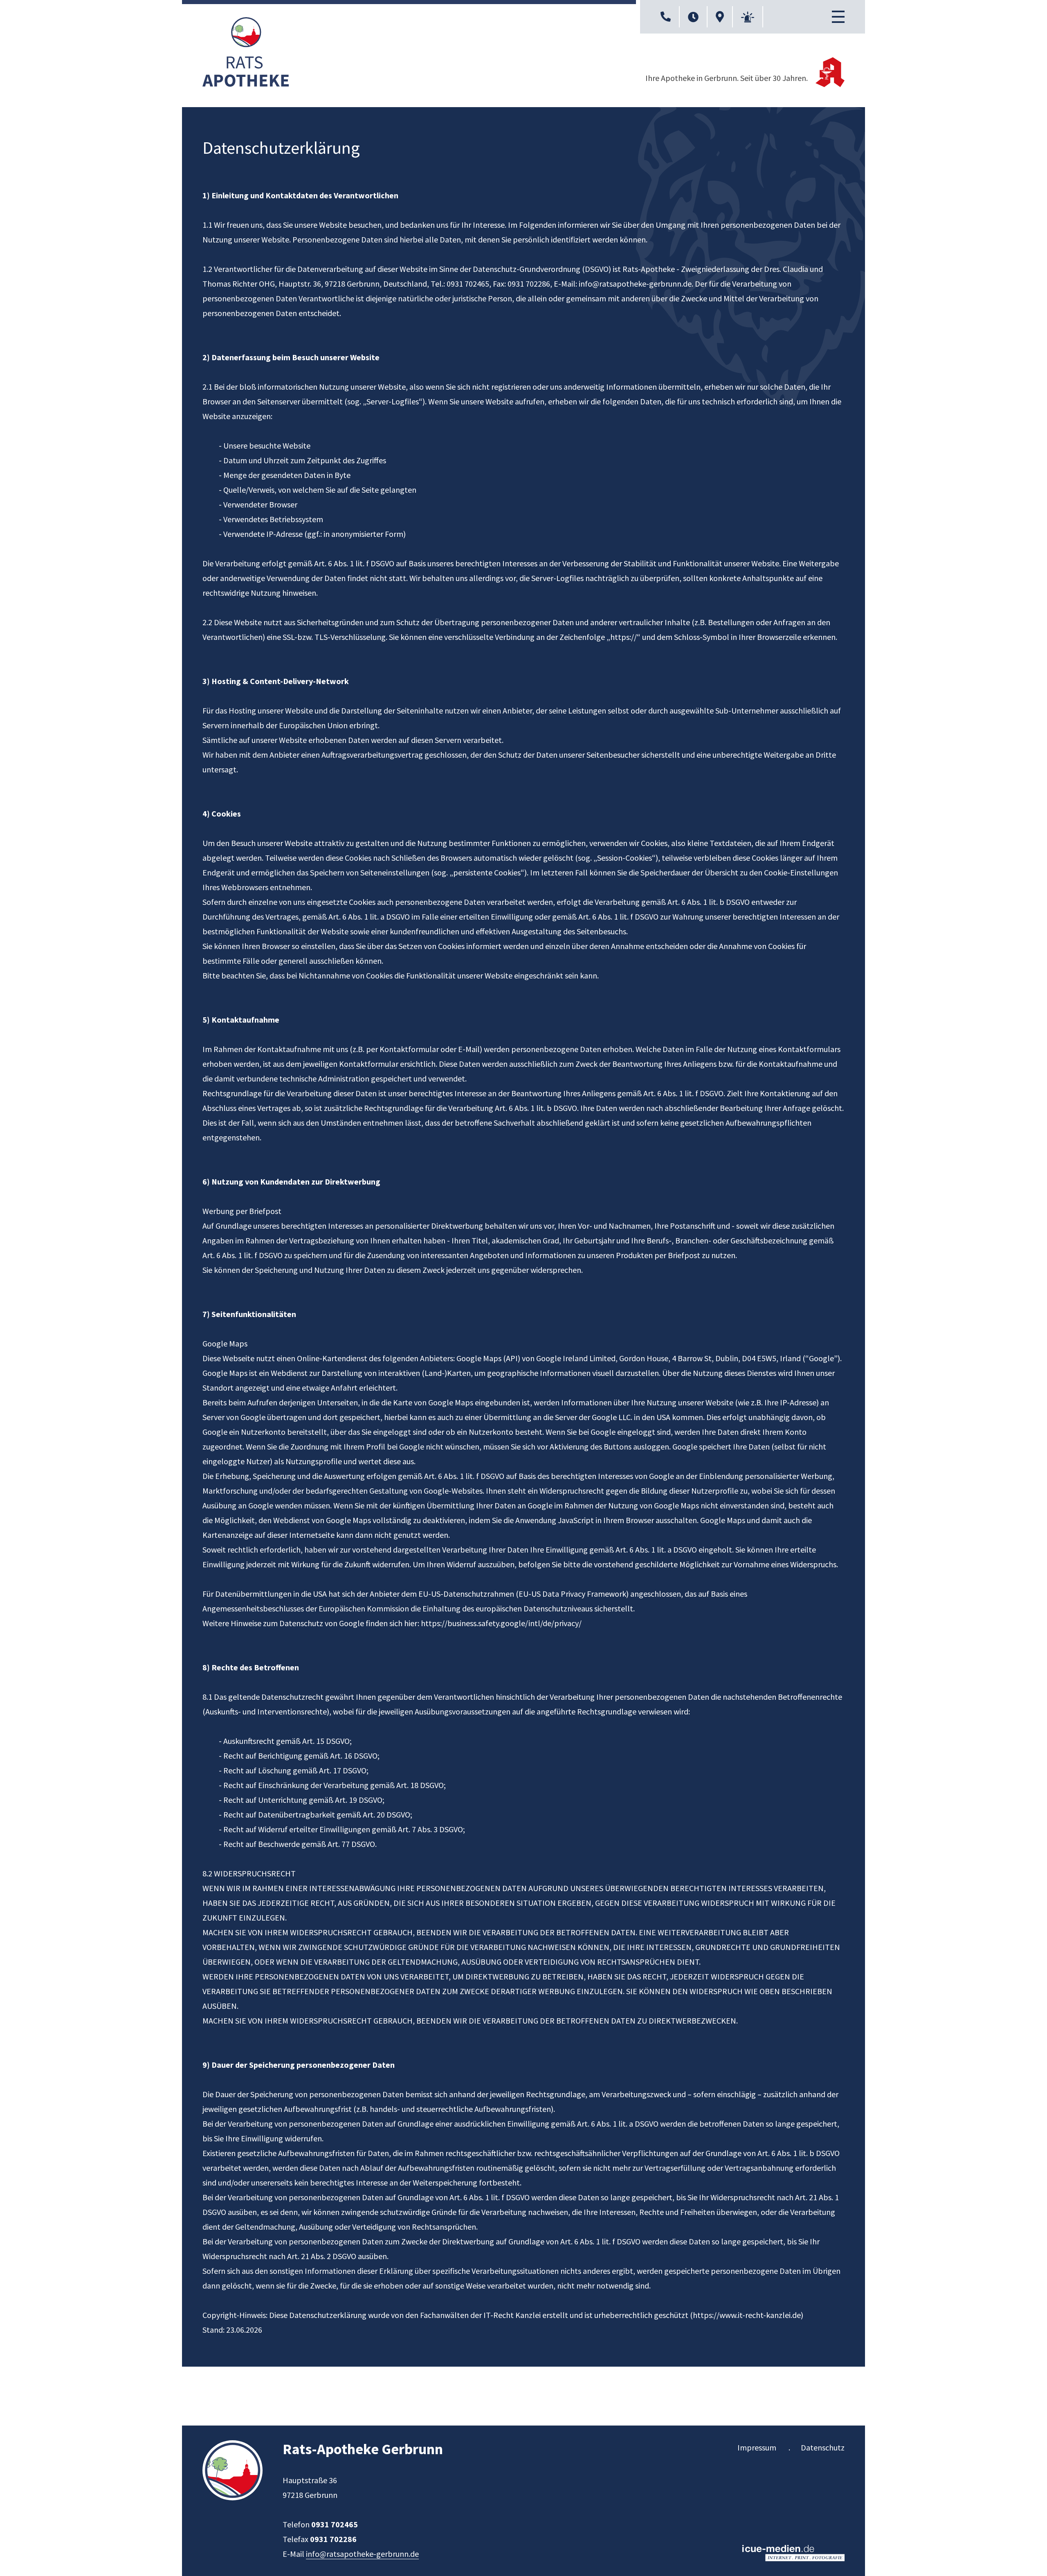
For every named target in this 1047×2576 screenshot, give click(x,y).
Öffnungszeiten (693, 17)
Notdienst (748, 17)
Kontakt (666, 17)
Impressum (757, 2447)
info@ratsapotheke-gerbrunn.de (635, 284)
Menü (838, 17)
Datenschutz (823, 2447)
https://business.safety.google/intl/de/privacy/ (501, 1623)
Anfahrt (720, 17)
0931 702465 (335, 2524)
